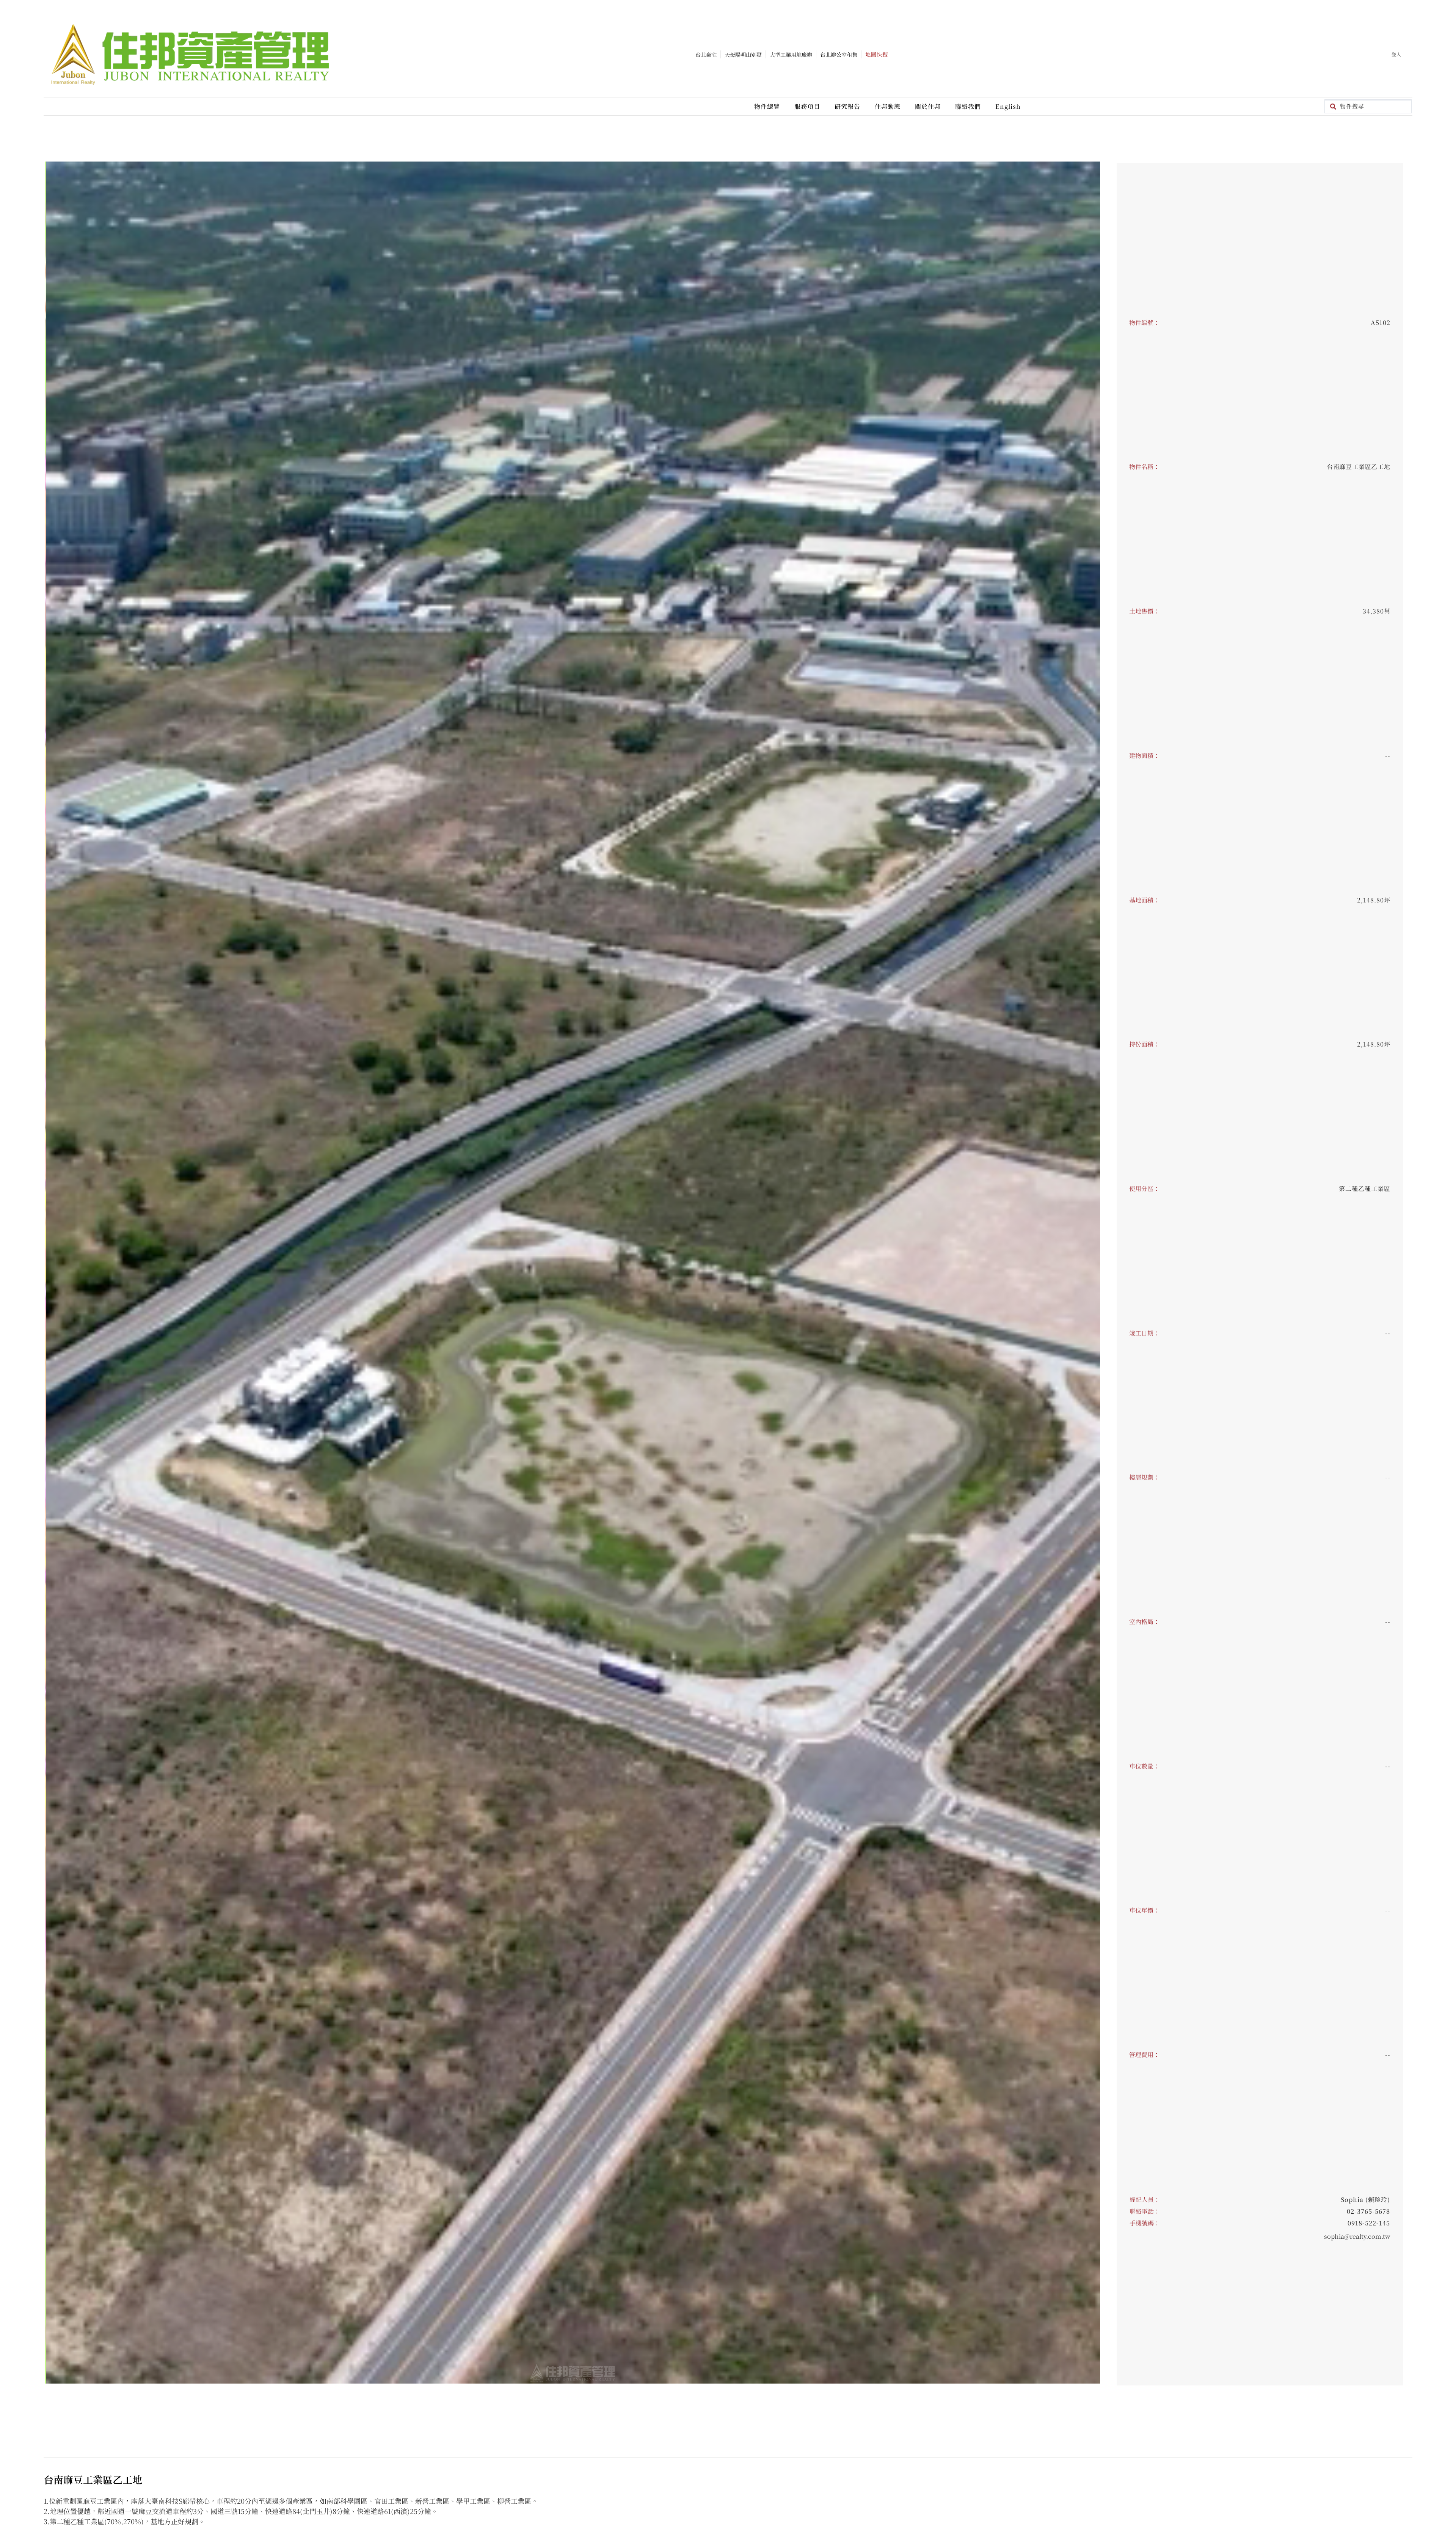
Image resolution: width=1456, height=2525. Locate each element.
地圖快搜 (877, 54)
